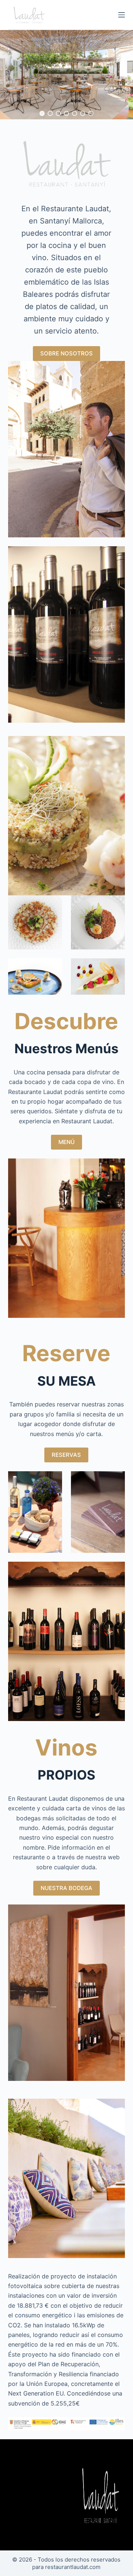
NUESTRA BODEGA (66, 1888)
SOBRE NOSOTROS (66, 353)
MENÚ (66, 1142)
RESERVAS (66, 1455)
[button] (42, 113)
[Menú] (122, 15)
